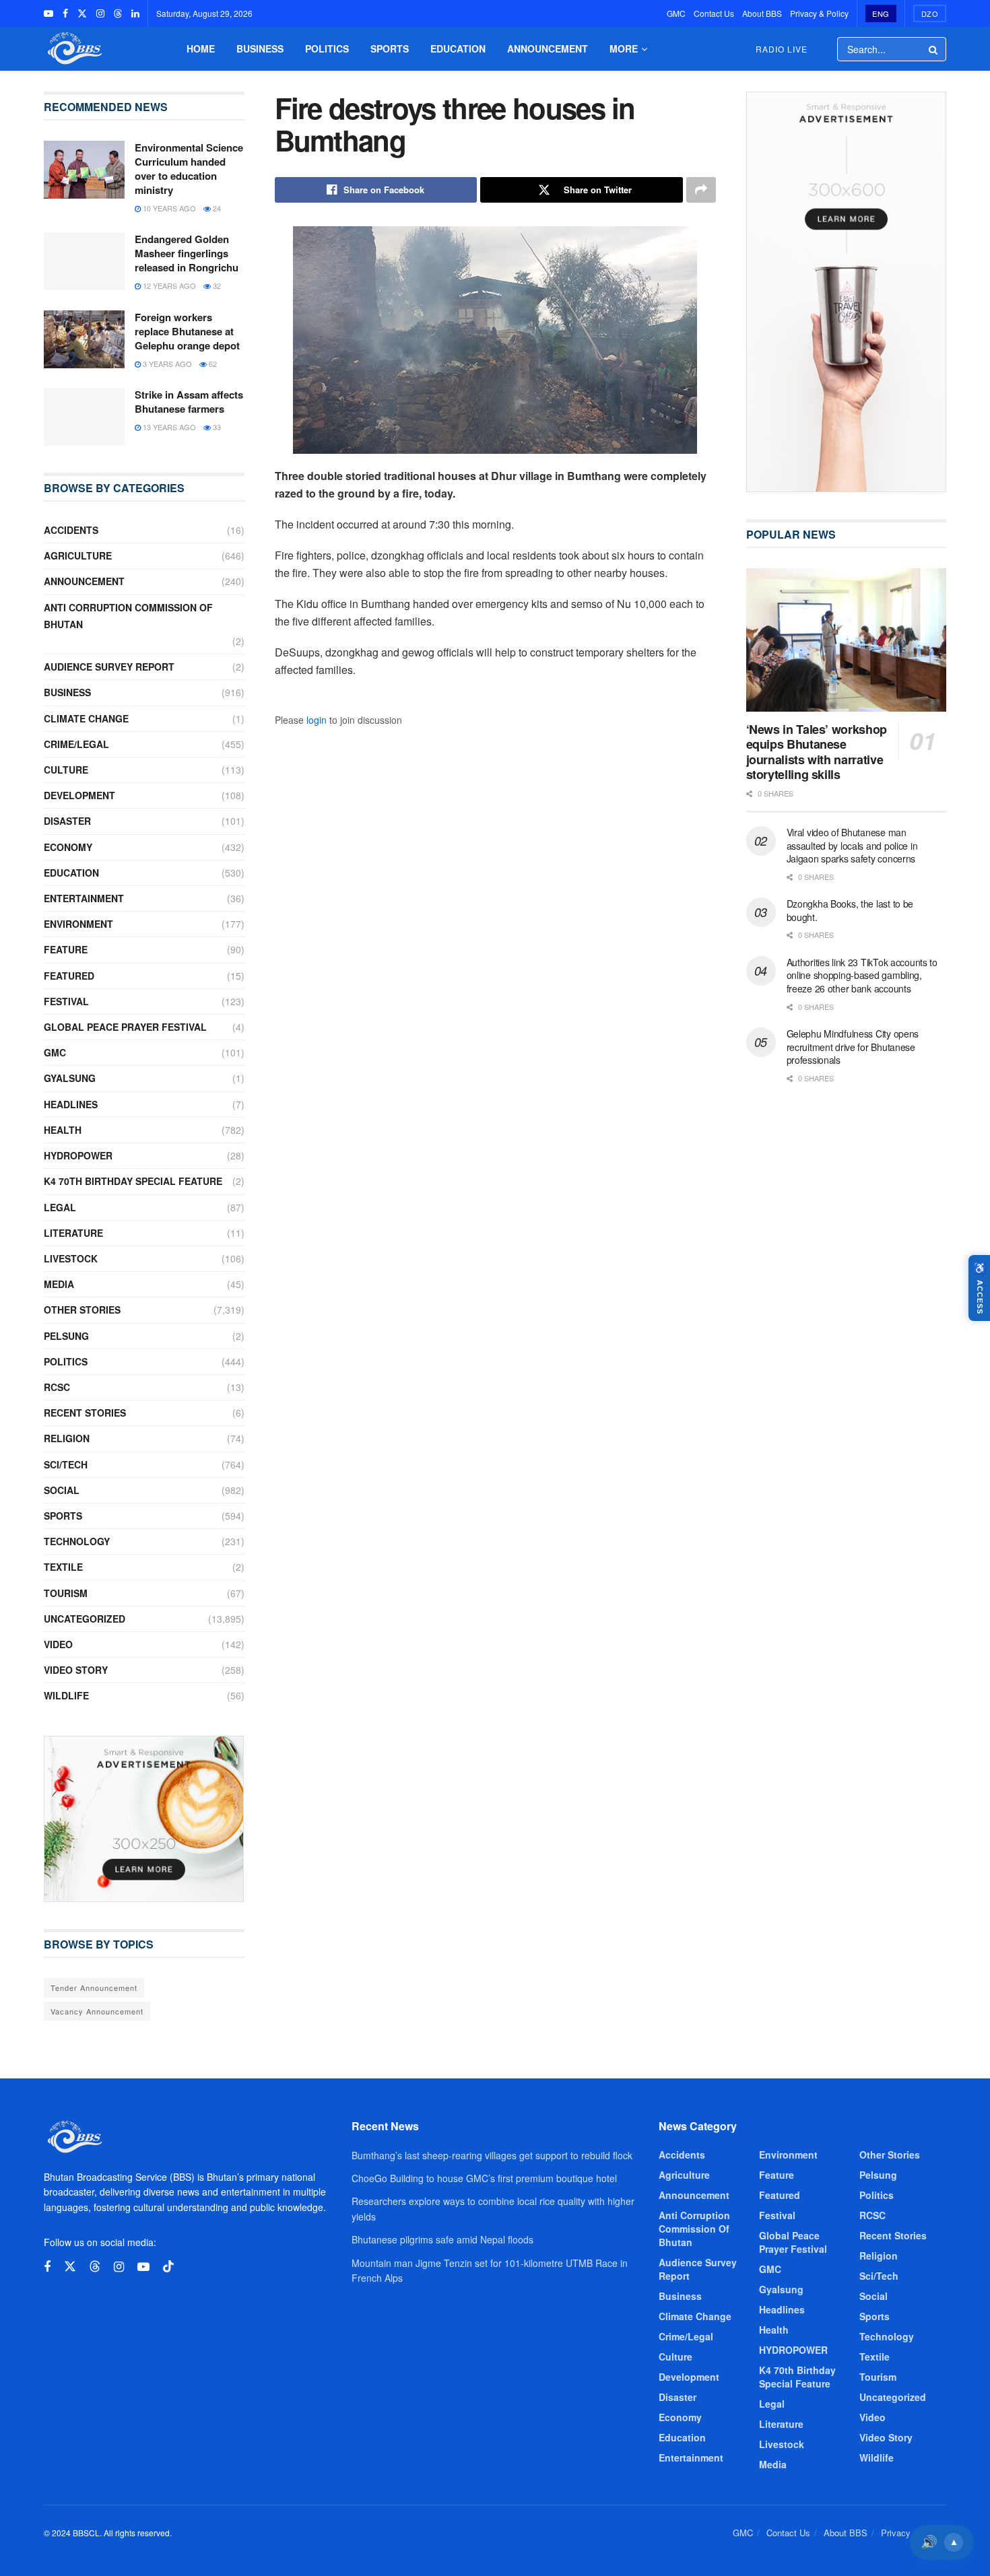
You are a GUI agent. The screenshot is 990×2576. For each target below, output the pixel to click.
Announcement (548, 48)
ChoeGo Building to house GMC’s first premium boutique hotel (484, 2178)
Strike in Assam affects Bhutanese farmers (189, 402)
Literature (73, 1233)
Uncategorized (85, 1619)
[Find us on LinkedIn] (135, 13)
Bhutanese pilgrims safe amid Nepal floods (442, 2239)
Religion (67, 1438)
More (624, 48)
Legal (60, 1207)
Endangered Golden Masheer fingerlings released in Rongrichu (187, 253)
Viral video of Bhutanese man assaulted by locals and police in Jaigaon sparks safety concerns (852, 845)
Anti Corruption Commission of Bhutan (128, 616)
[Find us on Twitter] (82, 13)
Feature (66, 949)
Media (59, 1284)
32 (216, 285)
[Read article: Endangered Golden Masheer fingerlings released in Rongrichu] (84, 261)
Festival (66, 1001)
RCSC (57, 1387)
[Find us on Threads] (118, 13)
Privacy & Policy (819, 13)
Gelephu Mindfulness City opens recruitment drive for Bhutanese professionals (853, 1047)
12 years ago (168, 285)
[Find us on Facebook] (65, 13)
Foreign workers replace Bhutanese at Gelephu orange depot (187, 331)
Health (63, 1130)
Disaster (67, 821)
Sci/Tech (66, 1464)
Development (79, 795)
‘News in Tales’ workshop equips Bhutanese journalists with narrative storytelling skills (817, 752)
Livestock (71, 1258)
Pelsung (66, 1336)
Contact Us (714, 13)
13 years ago (168, 427)
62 (212, 364)
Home (201, 48)
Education (458, 48)
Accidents (71, 530)
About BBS (762, 13)
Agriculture (78, 555)
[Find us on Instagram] (100, 13)
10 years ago (168, 208)
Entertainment (84, 898)
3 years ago (166, 364)
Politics (327, 48)
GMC (676, 13)
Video (58, 1644)
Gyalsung (70, 1078)
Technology (77, 1541)
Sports (390, 48)
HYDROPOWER (78, 1155)
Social (62, 1490)
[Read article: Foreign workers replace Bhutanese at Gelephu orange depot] (84, 339)
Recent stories (85, 1413)
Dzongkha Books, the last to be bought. (850, 910)
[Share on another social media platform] (701, 190)
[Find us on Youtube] (48, 13)
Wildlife (66, 1695)
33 (216, 427)
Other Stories (82, 1310)
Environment (78, 924)
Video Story (76, 1670)
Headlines (71, 1104)
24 (216, 208)
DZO (930, 13)
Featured (69, 976)
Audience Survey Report (109, 667)
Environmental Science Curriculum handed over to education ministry (189, 169)
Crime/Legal (76, 744)
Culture (66, 770)
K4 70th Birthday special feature (133, 1181)
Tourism (66, 1593)
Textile (63, 1567)
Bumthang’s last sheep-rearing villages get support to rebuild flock (492, 2155)
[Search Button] (934, 49)
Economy (68, 847)
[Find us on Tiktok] (168, 2267)
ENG (881, 13)
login (317, 720)
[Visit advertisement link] (144, 1819)
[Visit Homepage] (73, 49)
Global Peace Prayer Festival (125, 1027)
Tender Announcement (94, 1988)
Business (260, 48)
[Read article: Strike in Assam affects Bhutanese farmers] (84, 417)
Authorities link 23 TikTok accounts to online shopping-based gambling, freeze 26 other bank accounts (862, 975)
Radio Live (782, 49)
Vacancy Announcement (97, 2011)
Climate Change (86, 718)
